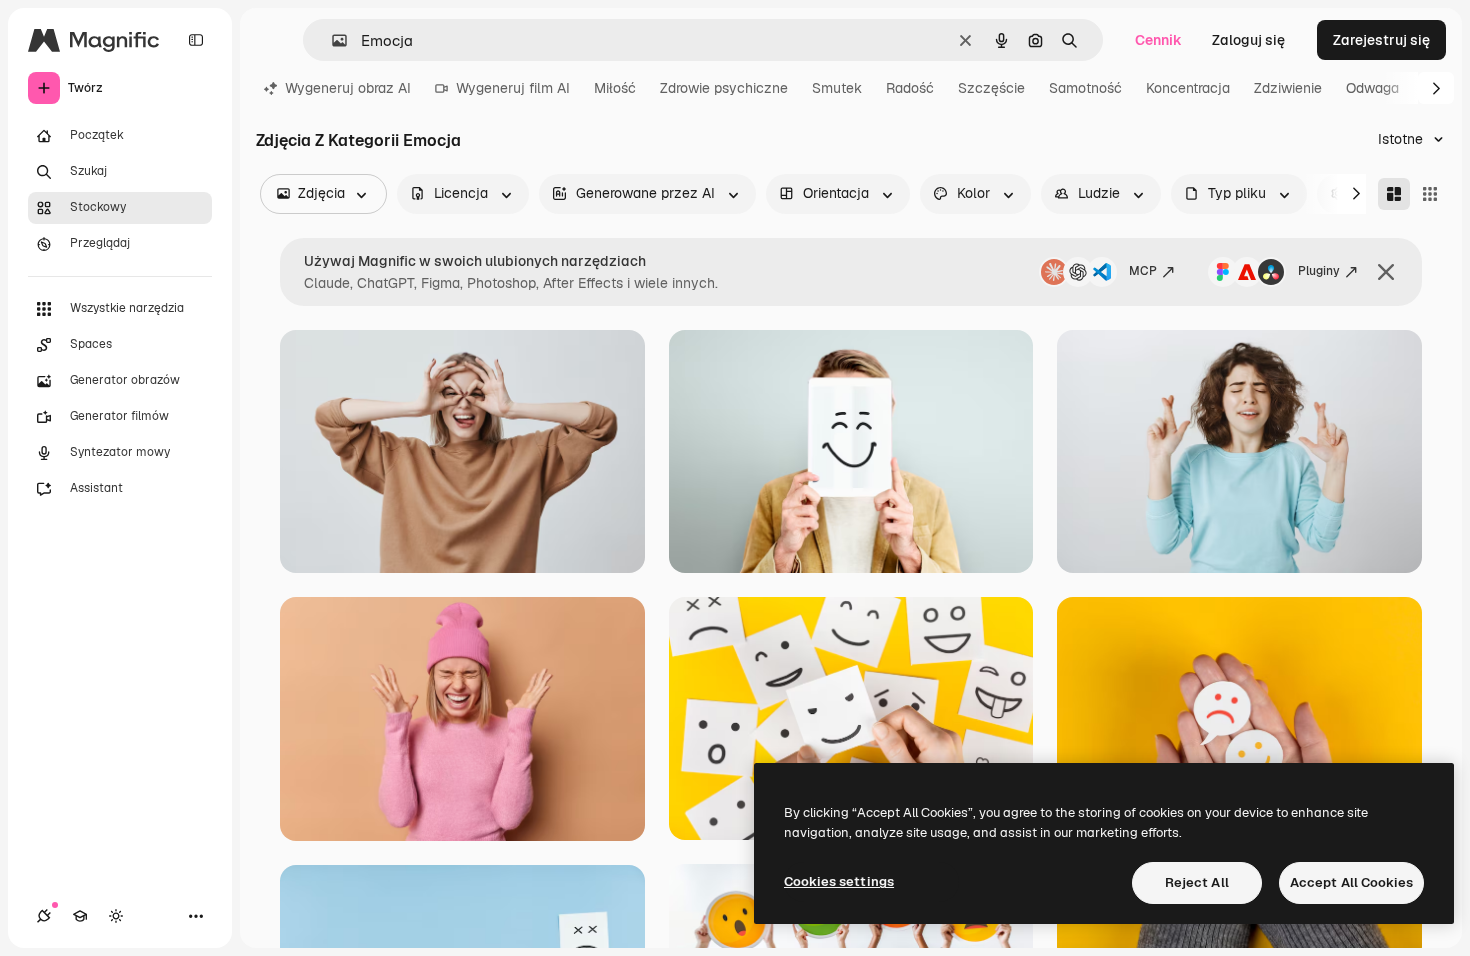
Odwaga (1372, 88)
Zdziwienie (1288, 88)
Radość (910, 88)
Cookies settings (839, 881)
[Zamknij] (1386, 272)
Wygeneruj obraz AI (348, 88)
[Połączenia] (44, 916)
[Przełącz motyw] (116, 916)
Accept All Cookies (1351, 882)
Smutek (837, 88)
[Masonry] (1394, 194)
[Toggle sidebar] (196, 40)
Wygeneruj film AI (513, 88)
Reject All (1197, 882)
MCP (1143, 271)
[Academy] (80, 916)
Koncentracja (1188, 88)
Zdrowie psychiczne (724, 88)
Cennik (1158, 40)
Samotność (1085, 88)
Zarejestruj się (1381, 40)
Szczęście (991, 88)
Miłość (615, 88)
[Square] (1430, 194)
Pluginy (1319, 271)
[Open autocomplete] (331, 40)
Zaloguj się (1248, 40)
